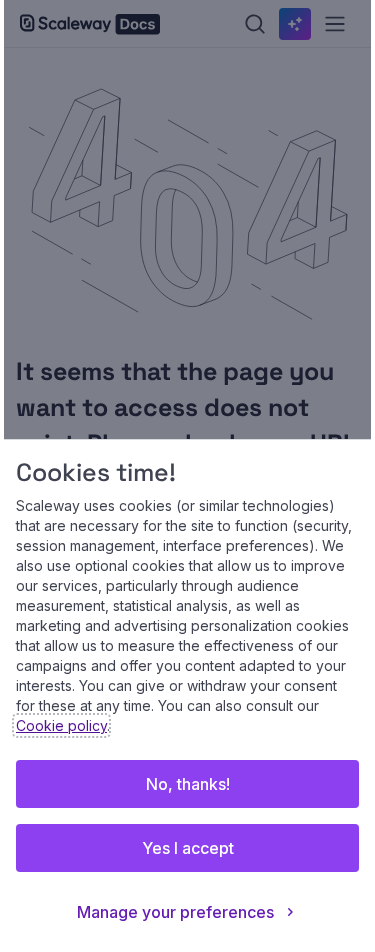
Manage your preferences (175, 912)
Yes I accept (188, 848)
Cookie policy (61, 725)
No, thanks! (188, 784)
